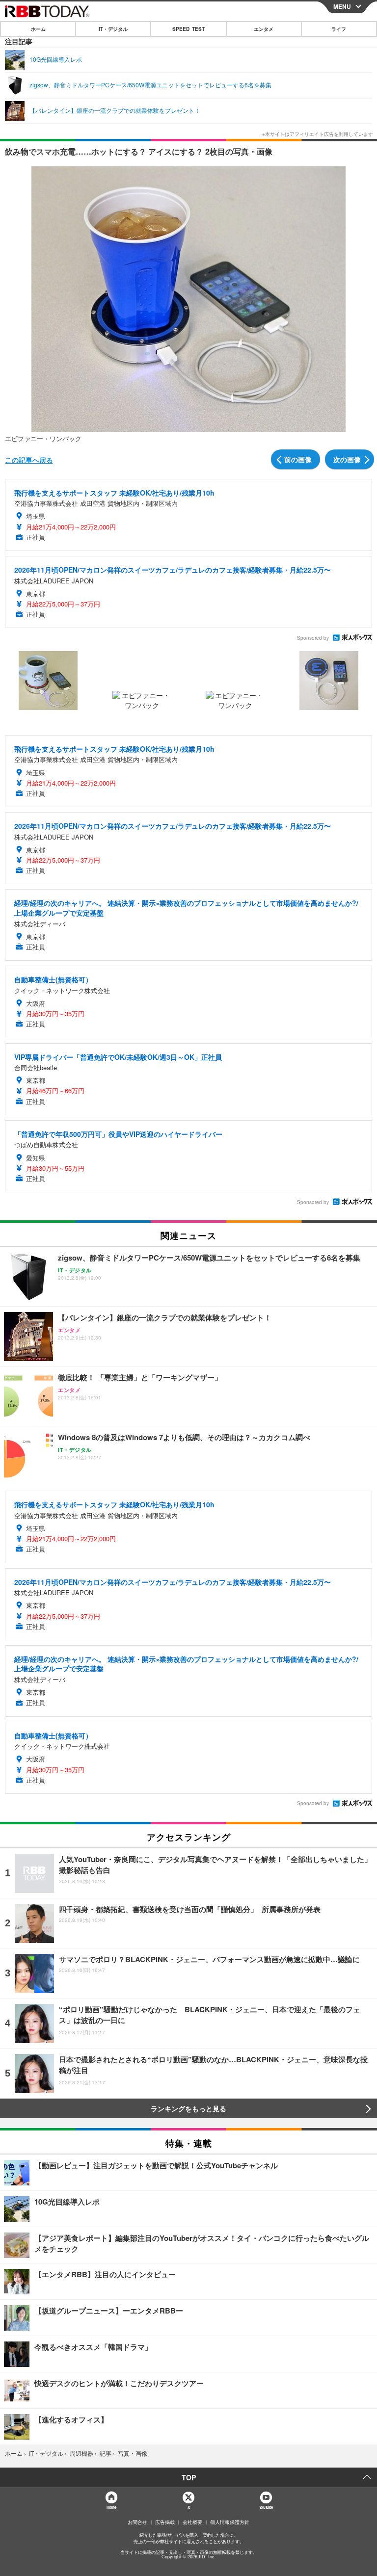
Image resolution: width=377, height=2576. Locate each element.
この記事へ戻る (29, 460)
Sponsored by (313, 638)
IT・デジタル (113, 29)
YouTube (266, 2507)
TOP (189, 2477)
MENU (342, 6)
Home (111, 2507)
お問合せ (137, 2522)
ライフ (339, 29)
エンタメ (264, 29)
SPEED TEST (188, 29)
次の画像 (347, 459)
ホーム (38, 29)
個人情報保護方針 (230, 2522)
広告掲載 (165, 2522)
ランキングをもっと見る (188, 2108)
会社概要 (192, 2522)
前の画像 (298, 459)
